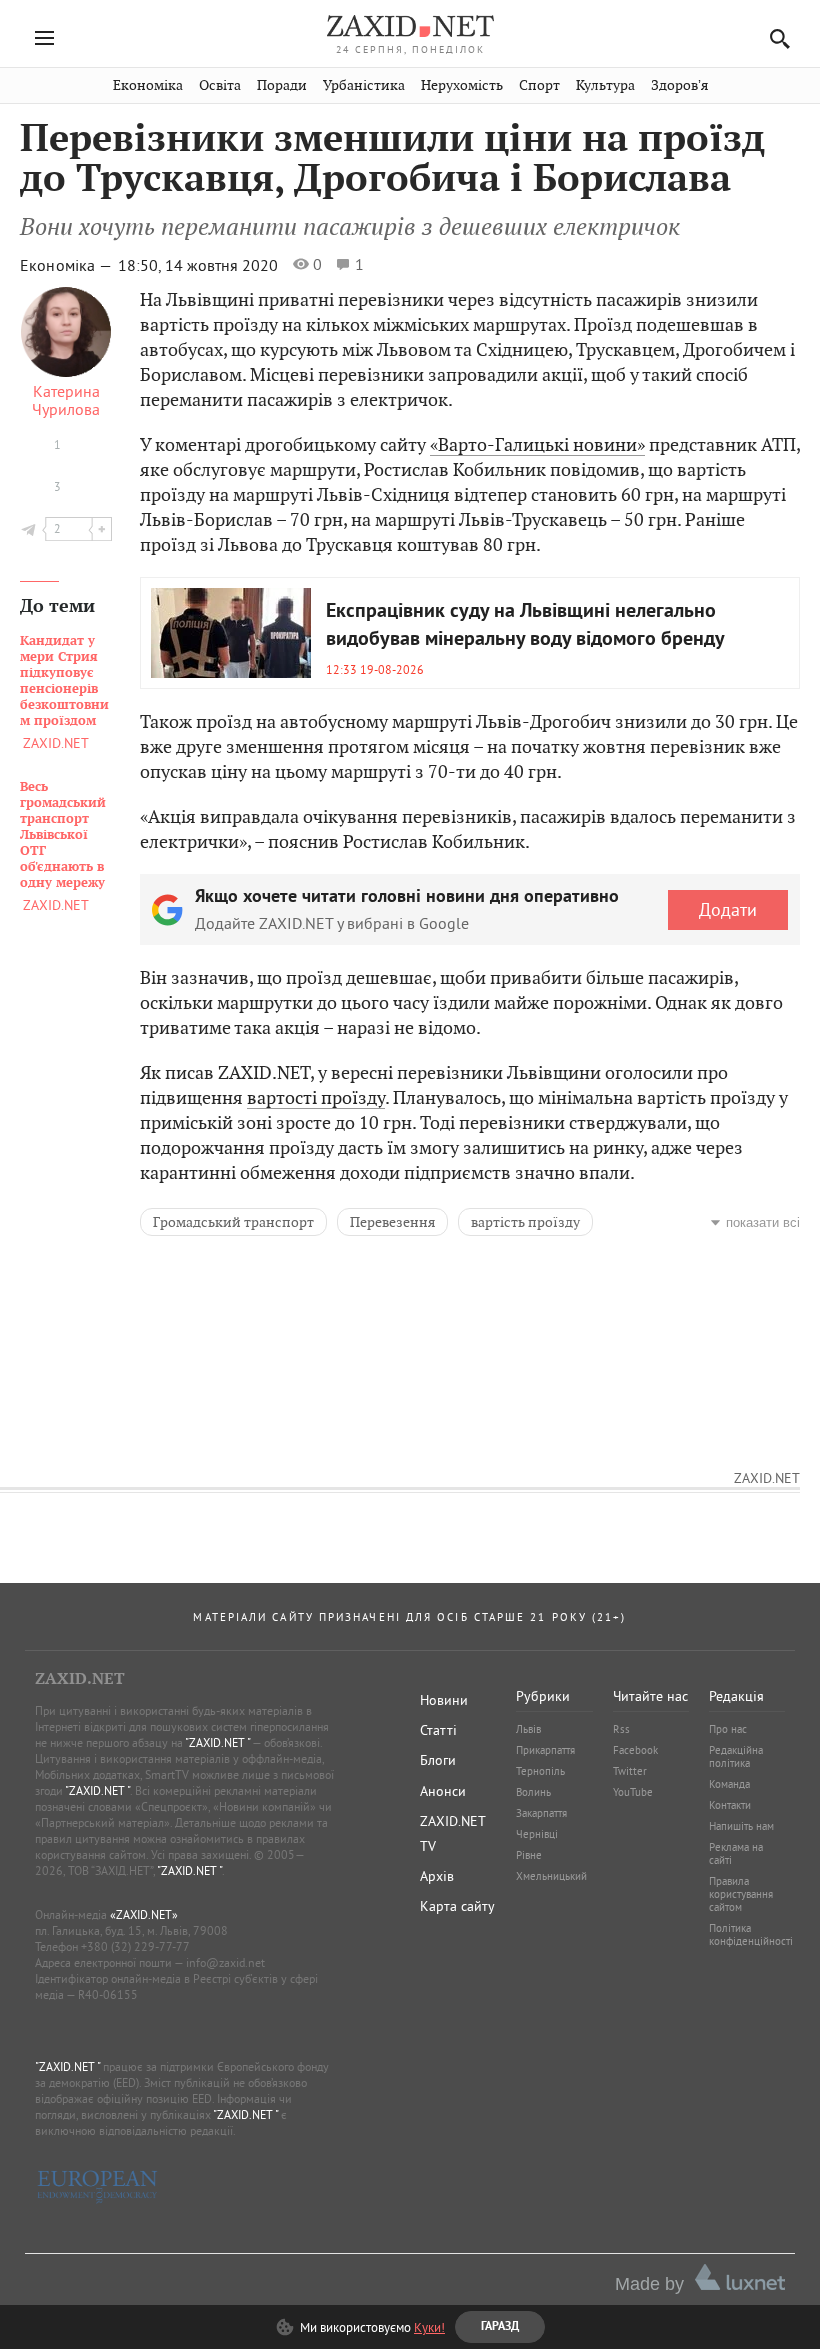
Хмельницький (551, 1876)
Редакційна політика (736, 1756)
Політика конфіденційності (751, 1934)
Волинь (533, 1792)
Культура (605, 85)
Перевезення (392, 1222)
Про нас (728, 1729)
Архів (437, 1876)
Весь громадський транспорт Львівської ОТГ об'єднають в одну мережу (63, 835)
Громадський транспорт (233, 1222)
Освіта (220, 85)
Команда (729, 1784)
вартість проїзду (525, 1222)
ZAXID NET (410, 26)
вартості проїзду (316, 1097)
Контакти (730, 1805)
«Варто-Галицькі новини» (537, 444)
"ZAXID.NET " (217, 1742)
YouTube (633, 1792)
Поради (282, 85)
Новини (444, 1700)
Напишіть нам (741, 1826)
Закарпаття (541, 1813)
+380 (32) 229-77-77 (135, 1946)
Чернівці (537, 1834)
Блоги (438, 1760)
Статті (438, 1730)
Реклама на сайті (736, 1853)
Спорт (539, 85)
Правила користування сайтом (741, 1894)
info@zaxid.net (225, 1962)
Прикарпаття (545, 1750)
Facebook (635, 1750)
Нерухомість (462, 85)
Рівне (529, 1855)
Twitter (630, 1771)
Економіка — (67, 265)
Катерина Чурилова (66, 400)
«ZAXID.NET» (144, 1914)
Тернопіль (540, 1771)
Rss (621, 1729)
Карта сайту (457, 1906)
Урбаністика (364, 85)
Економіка (148, 85)
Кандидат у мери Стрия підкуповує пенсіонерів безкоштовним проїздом (64, 681)
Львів (528, 1729)
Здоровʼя (679, 85)
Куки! (429, 2327)
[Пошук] (774, 38)
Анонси (443, 1791)
